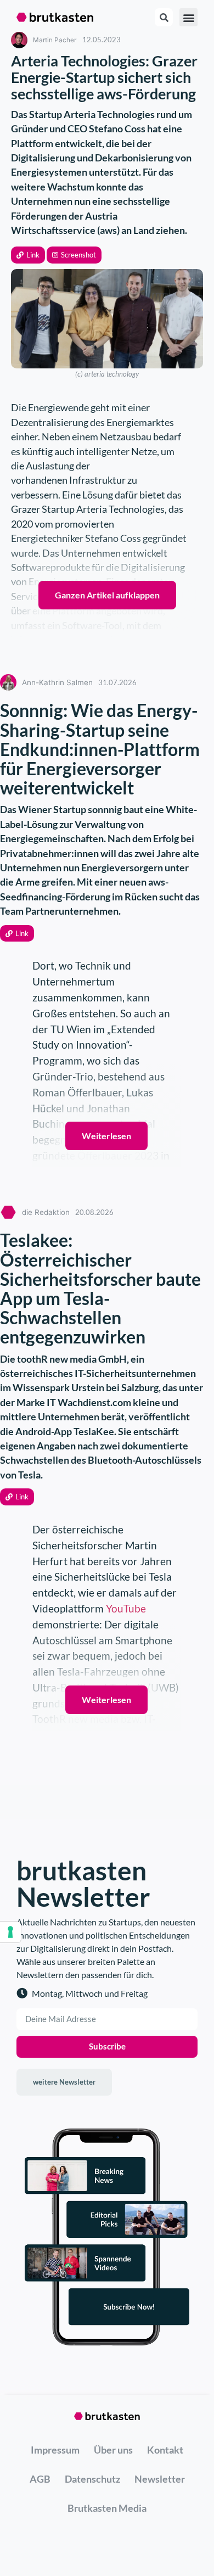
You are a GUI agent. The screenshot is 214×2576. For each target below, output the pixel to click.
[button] (28, 255)
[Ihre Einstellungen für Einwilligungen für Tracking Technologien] (10, 1932)
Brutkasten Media (107, 2508)
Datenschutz (92, 2479)
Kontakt (165, 2450)
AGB (40, 2479)
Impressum (55, 2450)
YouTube (126, 1608)
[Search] (164, 17)
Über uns (113, 2450)
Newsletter (160, 2479)
